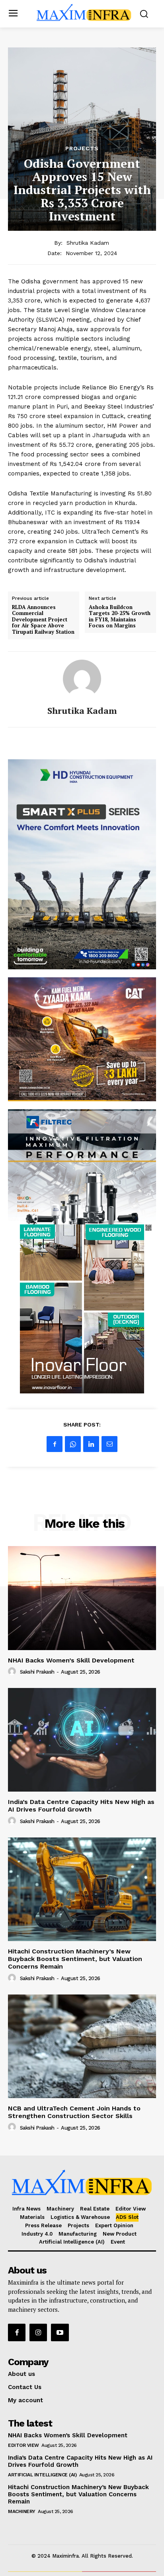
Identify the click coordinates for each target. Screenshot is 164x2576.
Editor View (23, 2445)
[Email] (109, 1444)
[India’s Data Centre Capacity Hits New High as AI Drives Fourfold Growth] (82, 1740)
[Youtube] (60, 2332)
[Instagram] (38, 2332)
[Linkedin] (91, 1444)
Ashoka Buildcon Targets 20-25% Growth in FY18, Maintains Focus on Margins (120, 617)
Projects (82, 148)
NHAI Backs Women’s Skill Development (71, 1660)
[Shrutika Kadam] (82, 679)
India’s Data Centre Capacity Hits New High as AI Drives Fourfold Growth (81, 1806)
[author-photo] (13, 1672)
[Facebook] (55, 1444)
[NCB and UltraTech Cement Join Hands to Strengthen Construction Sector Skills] (82, 2046)
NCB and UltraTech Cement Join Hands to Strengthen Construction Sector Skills (74, 2112)
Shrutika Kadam (88, 243)
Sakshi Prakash (37, 1672)
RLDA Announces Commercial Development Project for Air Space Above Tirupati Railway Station (43, 620)
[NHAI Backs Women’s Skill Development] (82, 1598)
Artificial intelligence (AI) (42, 2475)
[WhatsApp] (73, 1444)
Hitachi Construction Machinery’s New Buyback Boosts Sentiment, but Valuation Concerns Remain (75, 1959)
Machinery (22, 2511)
